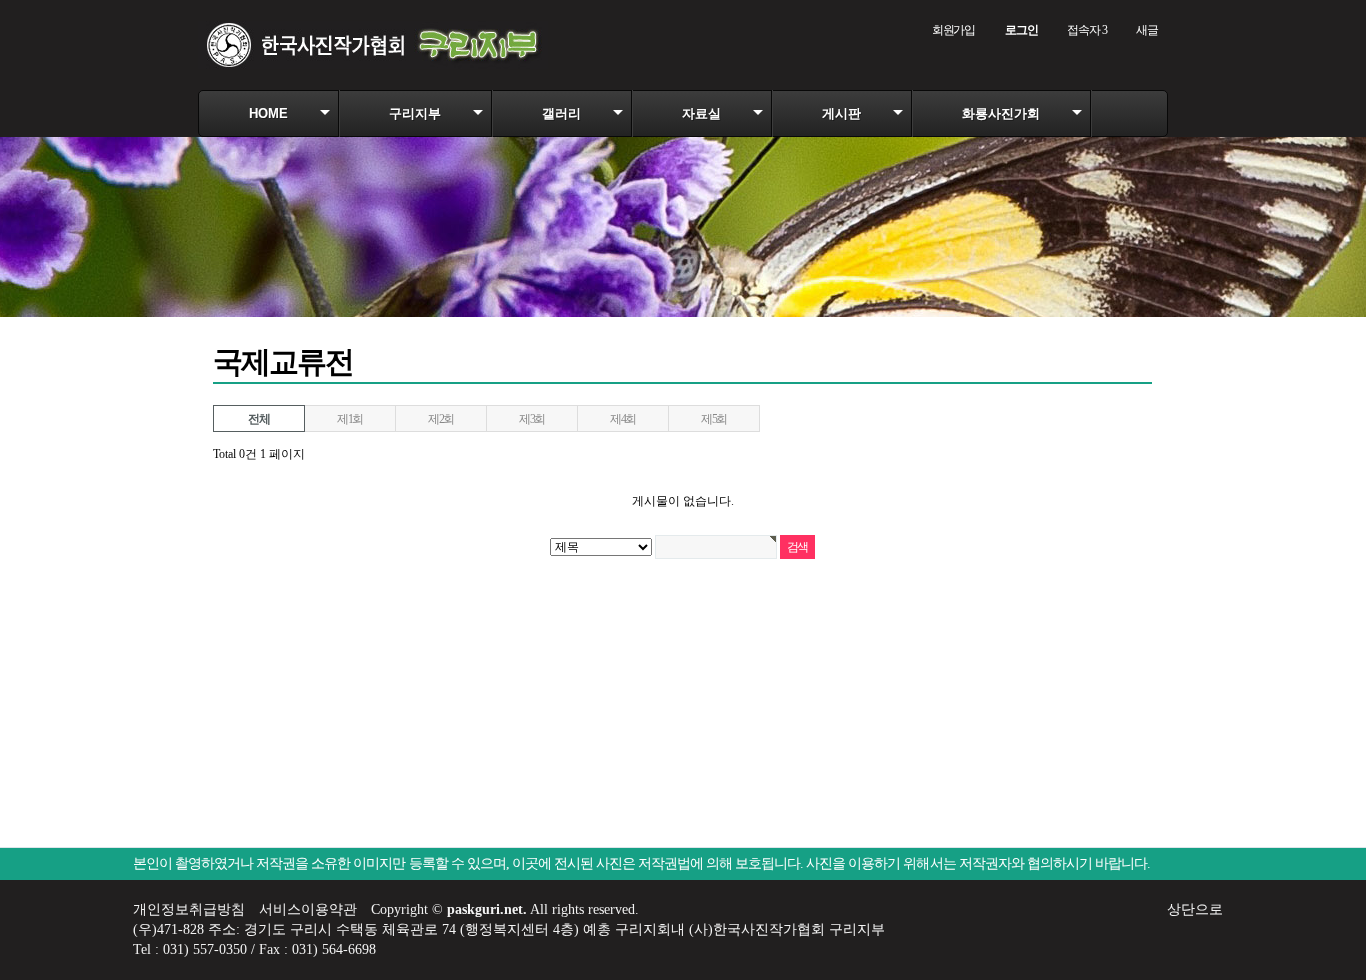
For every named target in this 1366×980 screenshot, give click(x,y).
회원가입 (953, 30)
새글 (1147, 30)
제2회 (441, 419)
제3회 (532, 419)
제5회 (714, 419)
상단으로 (1195, 909)
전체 (259, 419)
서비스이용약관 (308, 909)
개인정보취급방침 (189, 909)
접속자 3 (1086, 30)
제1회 (350, 419)
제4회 (623, 419)
